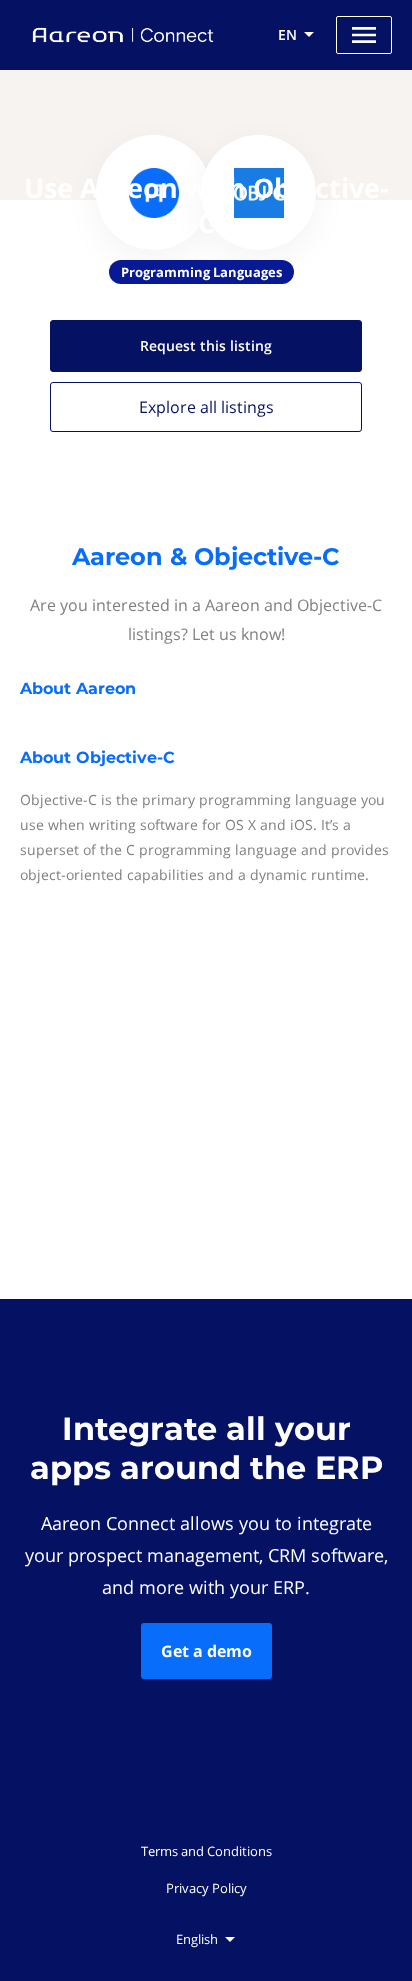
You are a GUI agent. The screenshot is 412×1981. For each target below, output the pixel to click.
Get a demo (206, 1651)
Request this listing (206, 345)
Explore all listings (206, 407)
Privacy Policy (206, 1888)
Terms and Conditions (206, 1851)
